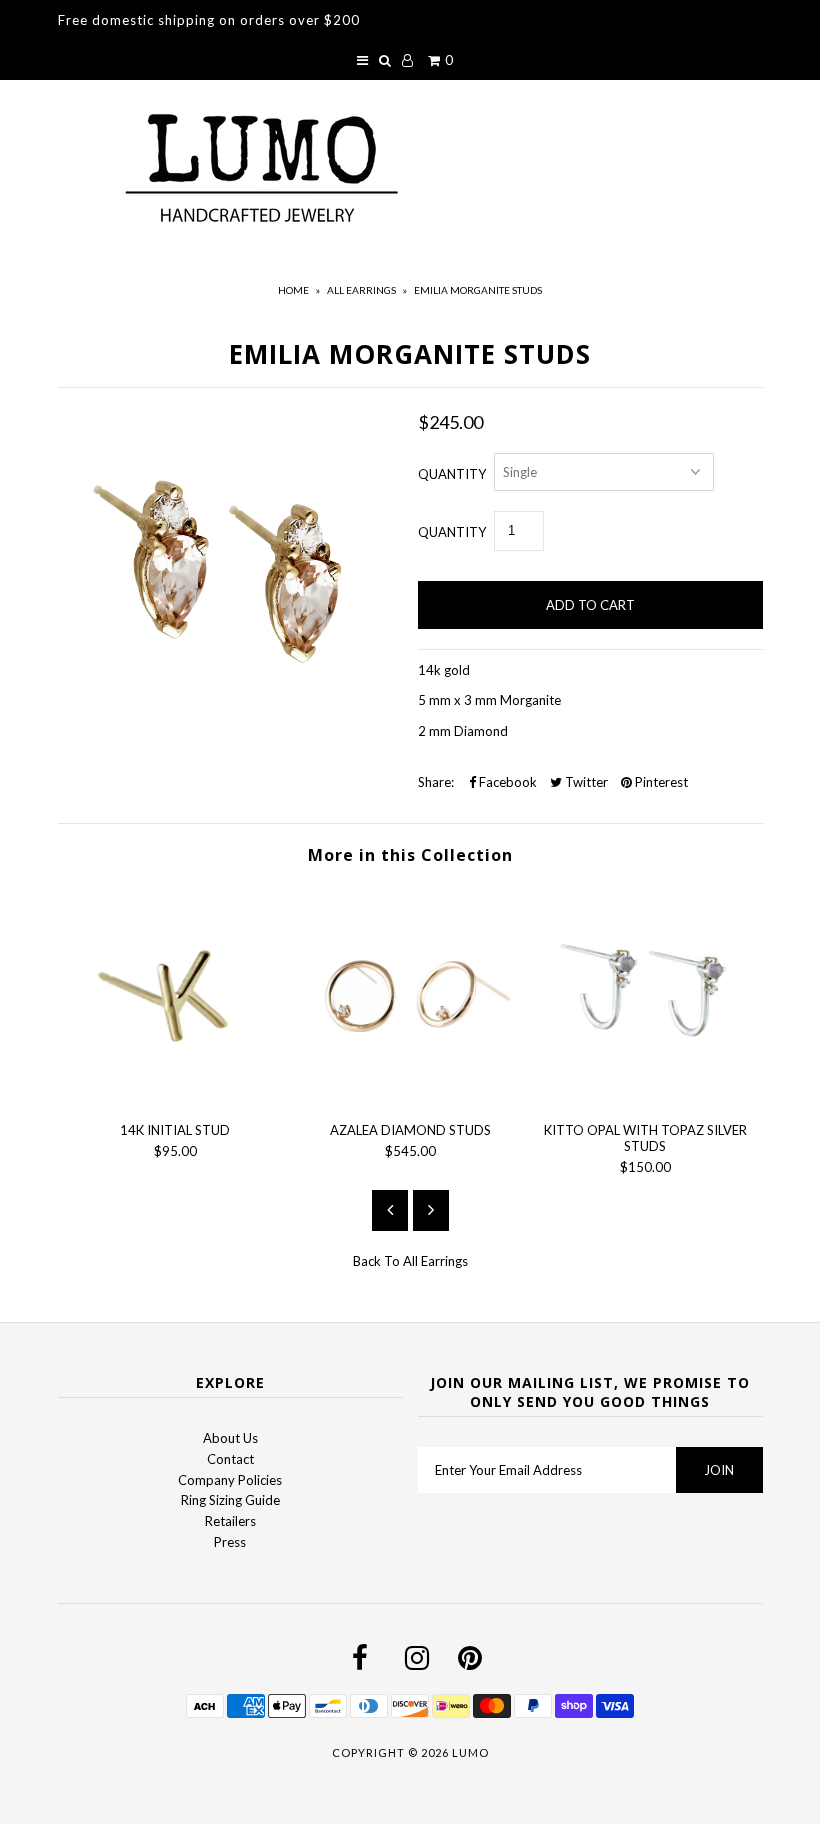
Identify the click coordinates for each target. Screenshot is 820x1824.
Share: (436, 782)
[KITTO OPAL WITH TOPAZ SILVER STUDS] (645, 1096)
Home (293, 290)
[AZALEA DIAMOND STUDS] (410, 1096)
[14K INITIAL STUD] (175, 1096)
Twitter (585, 782)
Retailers (230, 1521)
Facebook (506, 782)
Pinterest (660, 782)
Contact (230, 1459)
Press (230, 1542)
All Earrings (361, 290)
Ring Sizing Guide (230, 1500)
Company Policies (230, 1480)
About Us (230, 1438)
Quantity (452, 474)
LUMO (470, 1752)
